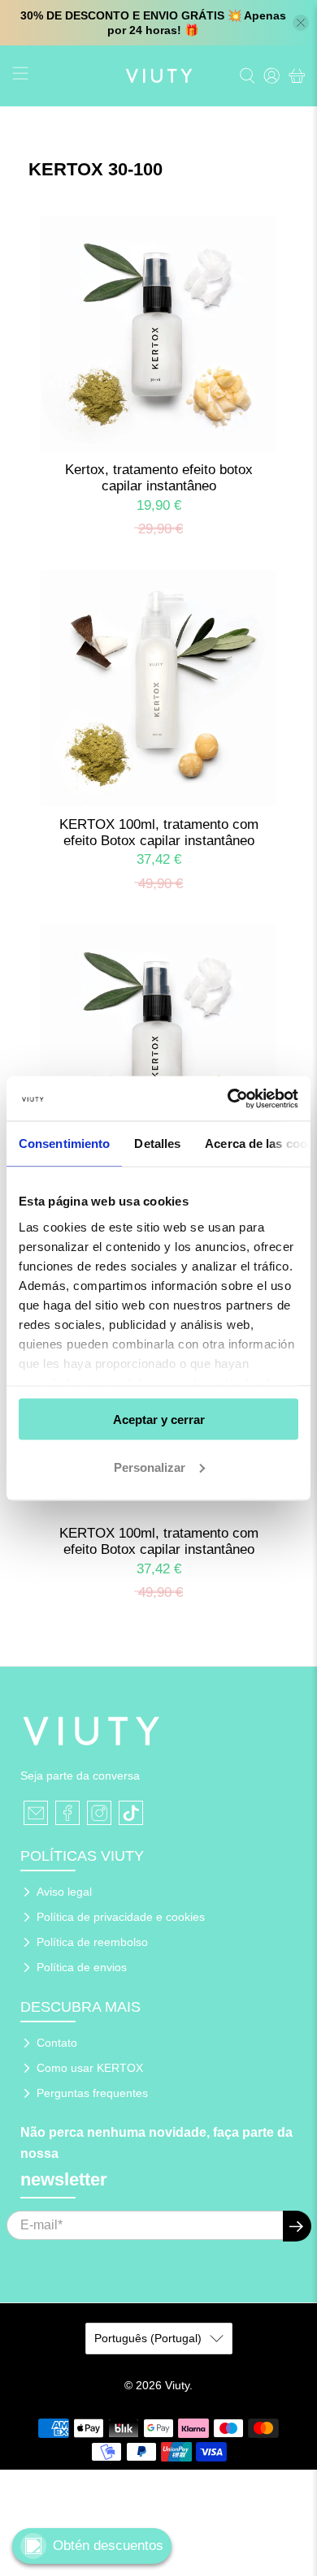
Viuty (177, 2385)
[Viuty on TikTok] (131, 1813)
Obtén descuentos (108, 2546)
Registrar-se (297, 2226)
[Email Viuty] (36, 1813)
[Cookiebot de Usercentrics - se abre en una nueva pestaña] (228, 1098)
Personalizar (150, 1467)
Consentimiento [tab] (64, 1143)
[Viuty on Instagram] (99, 1813)
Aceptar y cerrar (159, 1420)
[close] (301, 23)
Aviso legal (64, 1892)
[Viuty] (159, 76)
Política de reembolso (92, 1942)
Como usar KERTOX (90, 2068)
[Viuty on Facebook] (67, 1813)
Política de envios (82, 1967)
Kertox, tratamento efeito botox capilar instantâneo (159, 478)
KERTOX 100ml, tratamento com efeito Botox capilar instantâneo (159, 833)
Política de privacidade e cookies (121, 1917)
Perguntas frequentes (92, 2093)
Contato (57, 2043)
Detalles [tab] (157, 1143)
